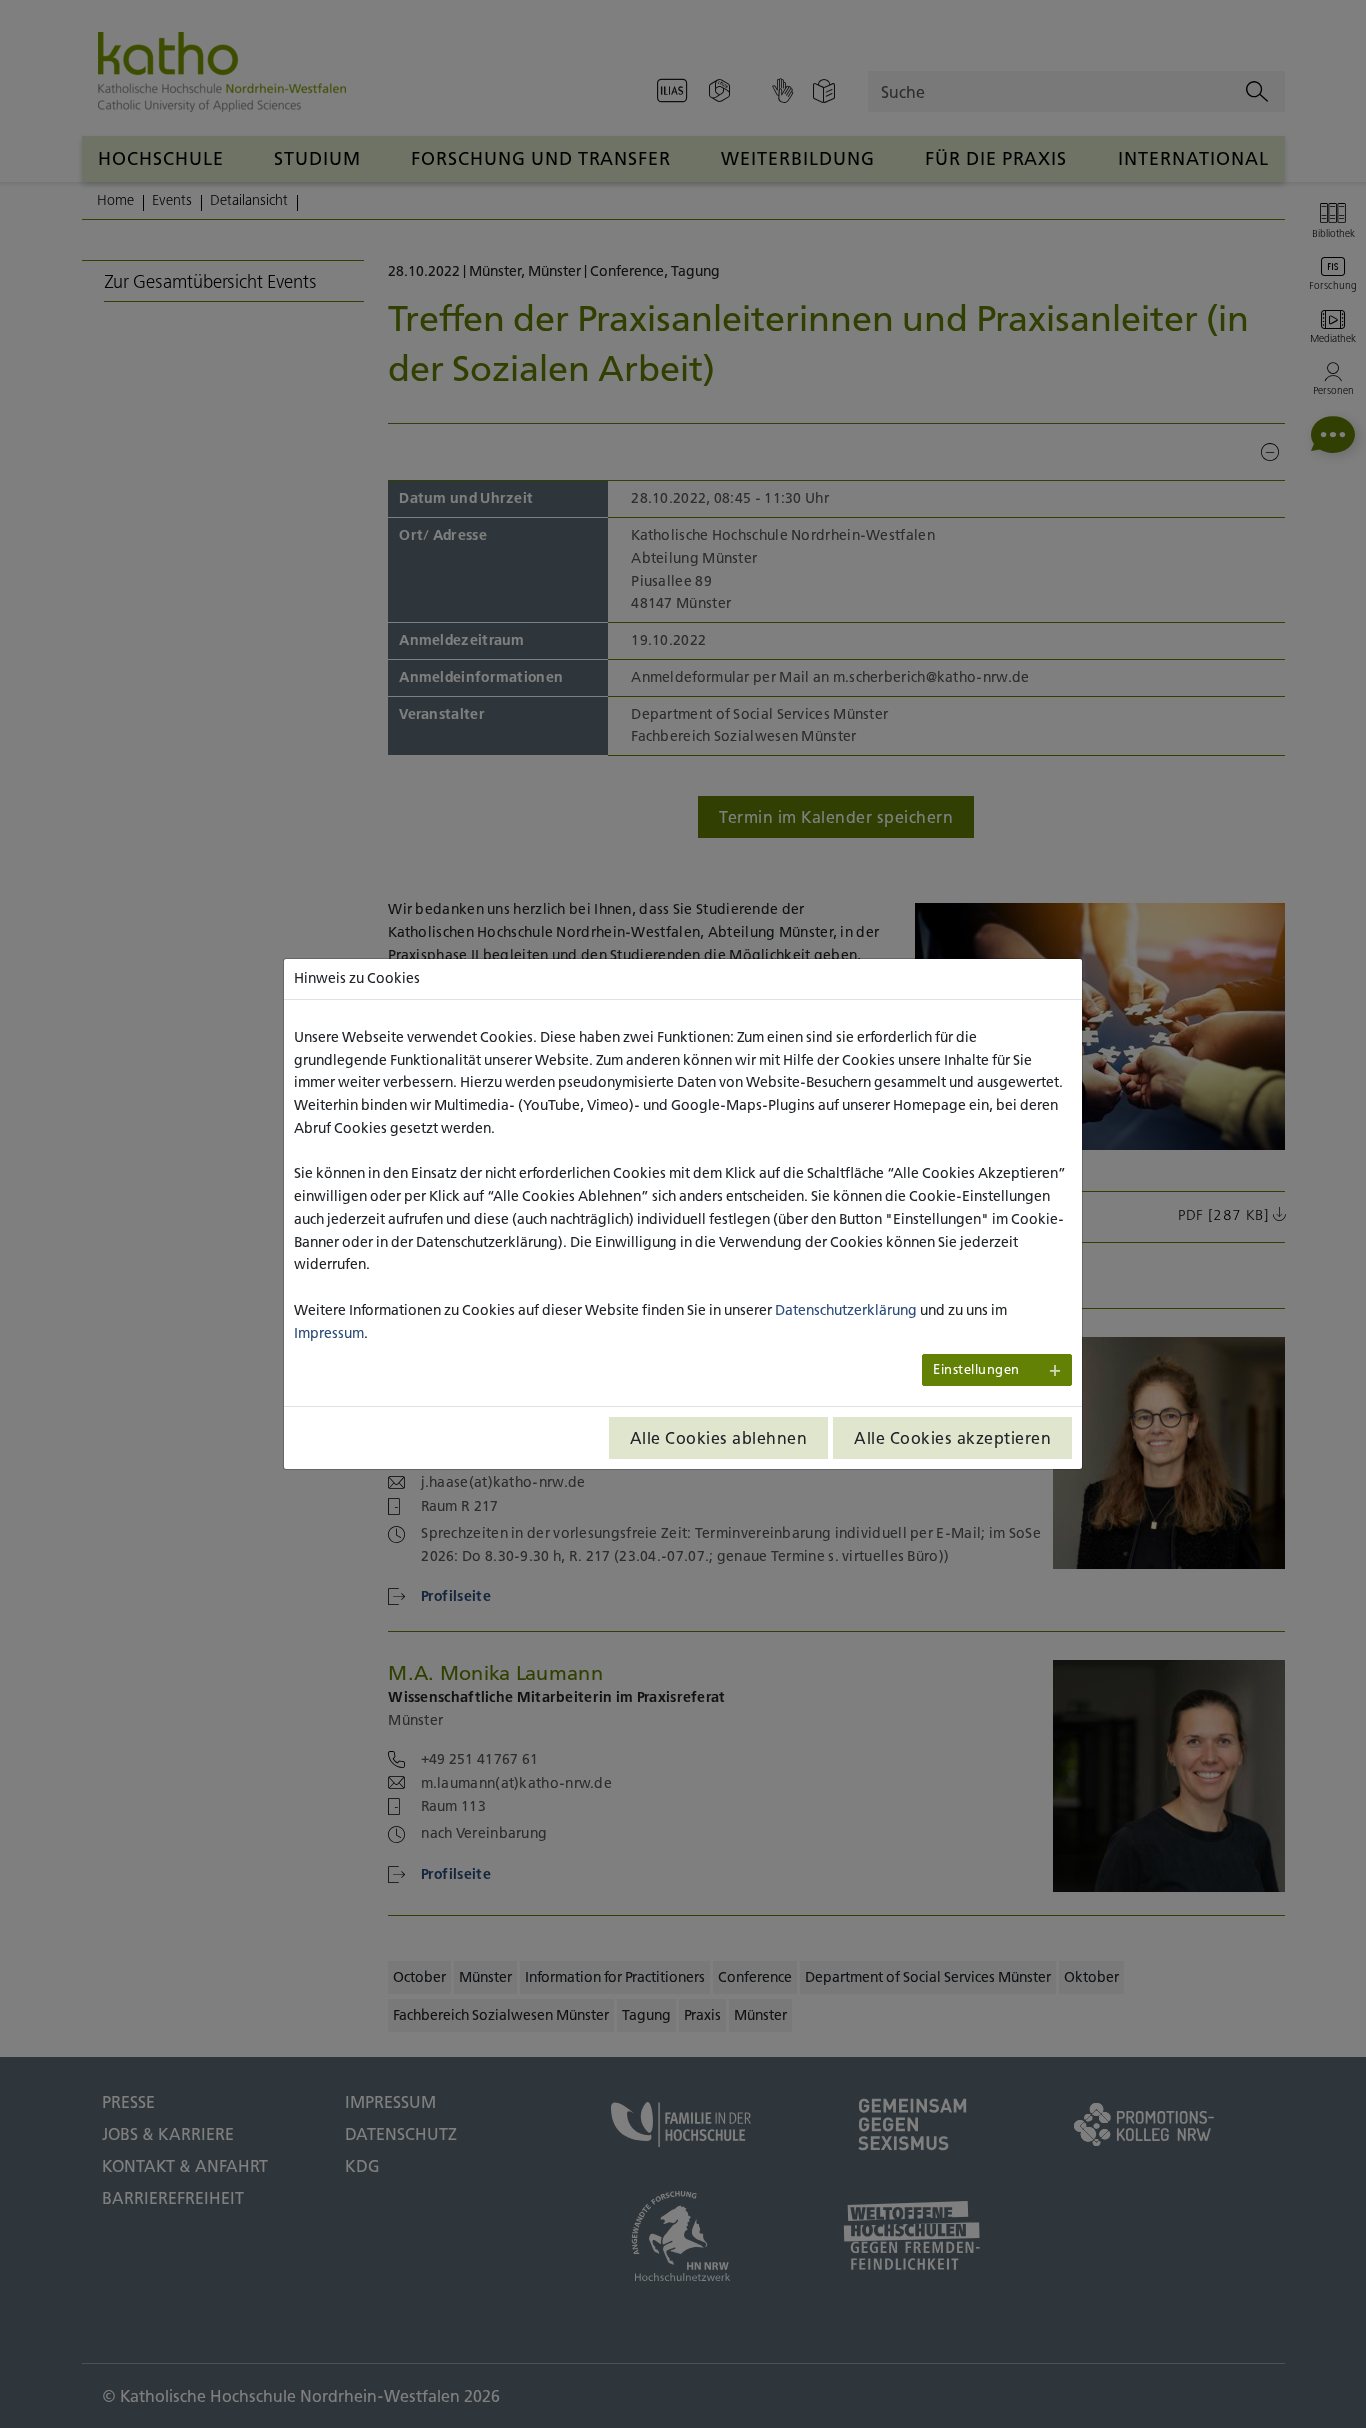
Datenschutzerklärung (846, 1310)
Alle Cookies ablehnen (719, 1438)
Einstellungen (976, 1369)
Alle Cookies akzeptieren (952, 1438)
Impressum (329, 1333)
